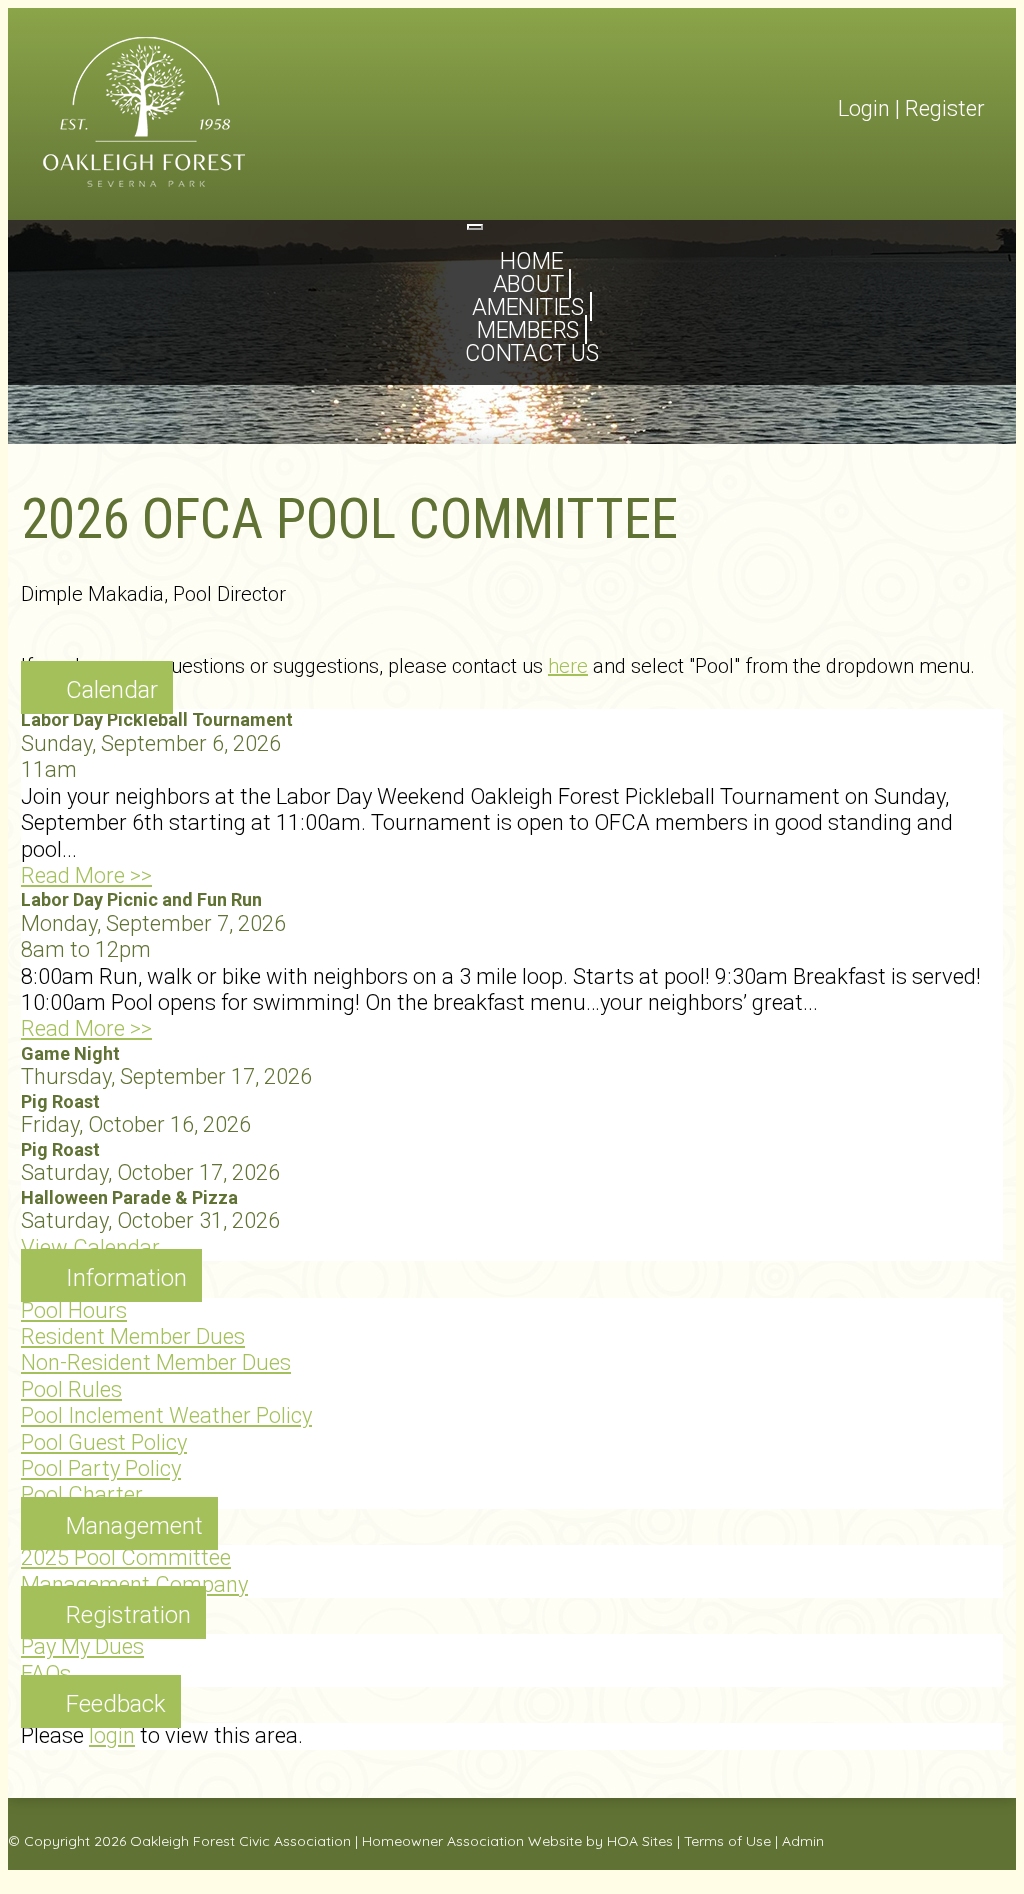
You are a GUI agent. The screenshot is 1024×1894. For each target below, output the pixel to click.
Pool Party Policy (101, 1468)
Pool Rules (71, 1389)
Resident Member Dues (133, 1336)
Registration (128, 1615)
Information (126, 1278)
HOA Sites (640, 1841)
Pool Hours (74, 1310)
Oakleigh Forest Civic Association (240, 1841)
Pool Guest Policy (104, 1442)
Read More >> (86, 875)
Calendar (112, 690)
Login (864, 108)
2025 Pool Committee (126, 1557)
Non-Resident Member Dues (156, 1362)
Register (945, 108)
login (112, 1735)
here (568, 666)
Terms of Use (727, 1841)
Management (134, 1526)
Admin (803, 1841)
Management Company (134, 1584)
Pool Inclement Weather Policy (166, 1415)
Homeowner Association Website (472, 1841)
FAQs (46, 1673)
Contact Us (532, 353)
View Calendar (90, 1247)
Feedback (116, 1704)
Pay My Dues (82, 1646)
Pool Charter (82, 1494)
